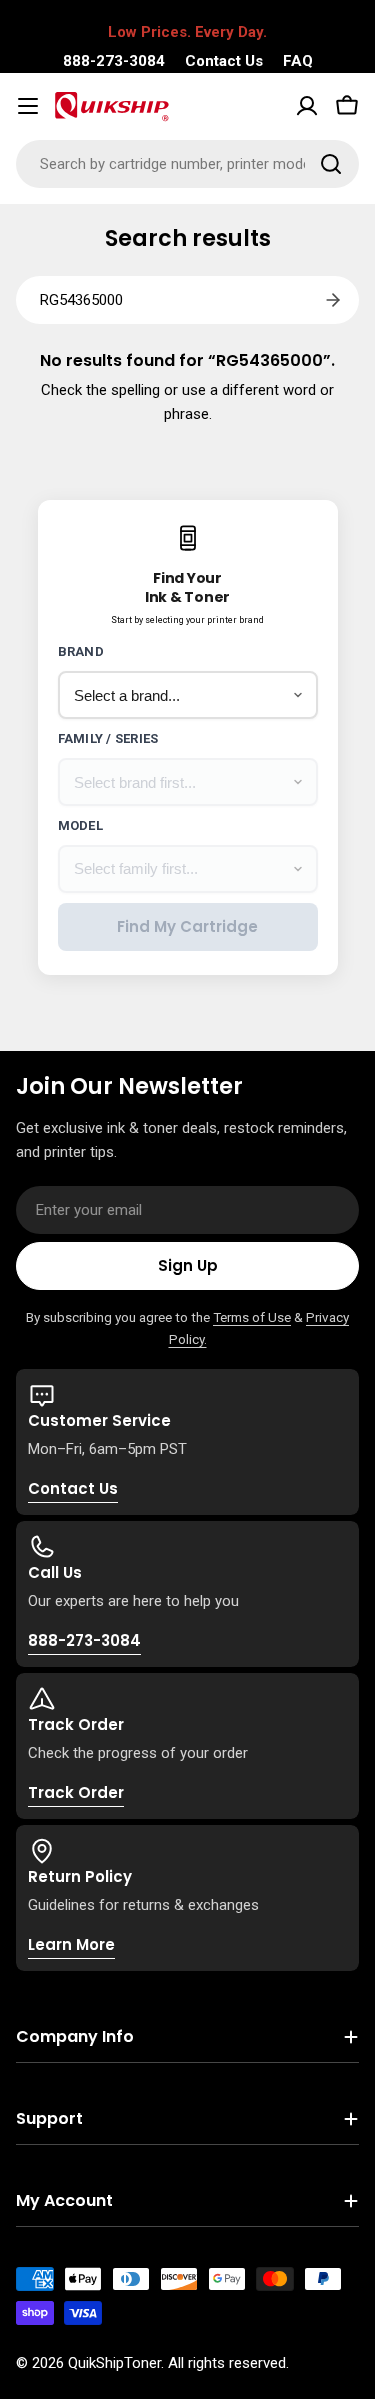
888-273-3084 (114, 61)
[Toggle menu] (28, 106)
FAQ (298, 61)
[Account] (307, 106)
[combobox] (187, 164)
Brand (81, 651)
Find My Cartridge (187, 926)
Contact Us (224, 61)
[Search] (331, 164)
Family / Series (108, 738)
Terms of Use (252, 1317)
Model (80, 825)
